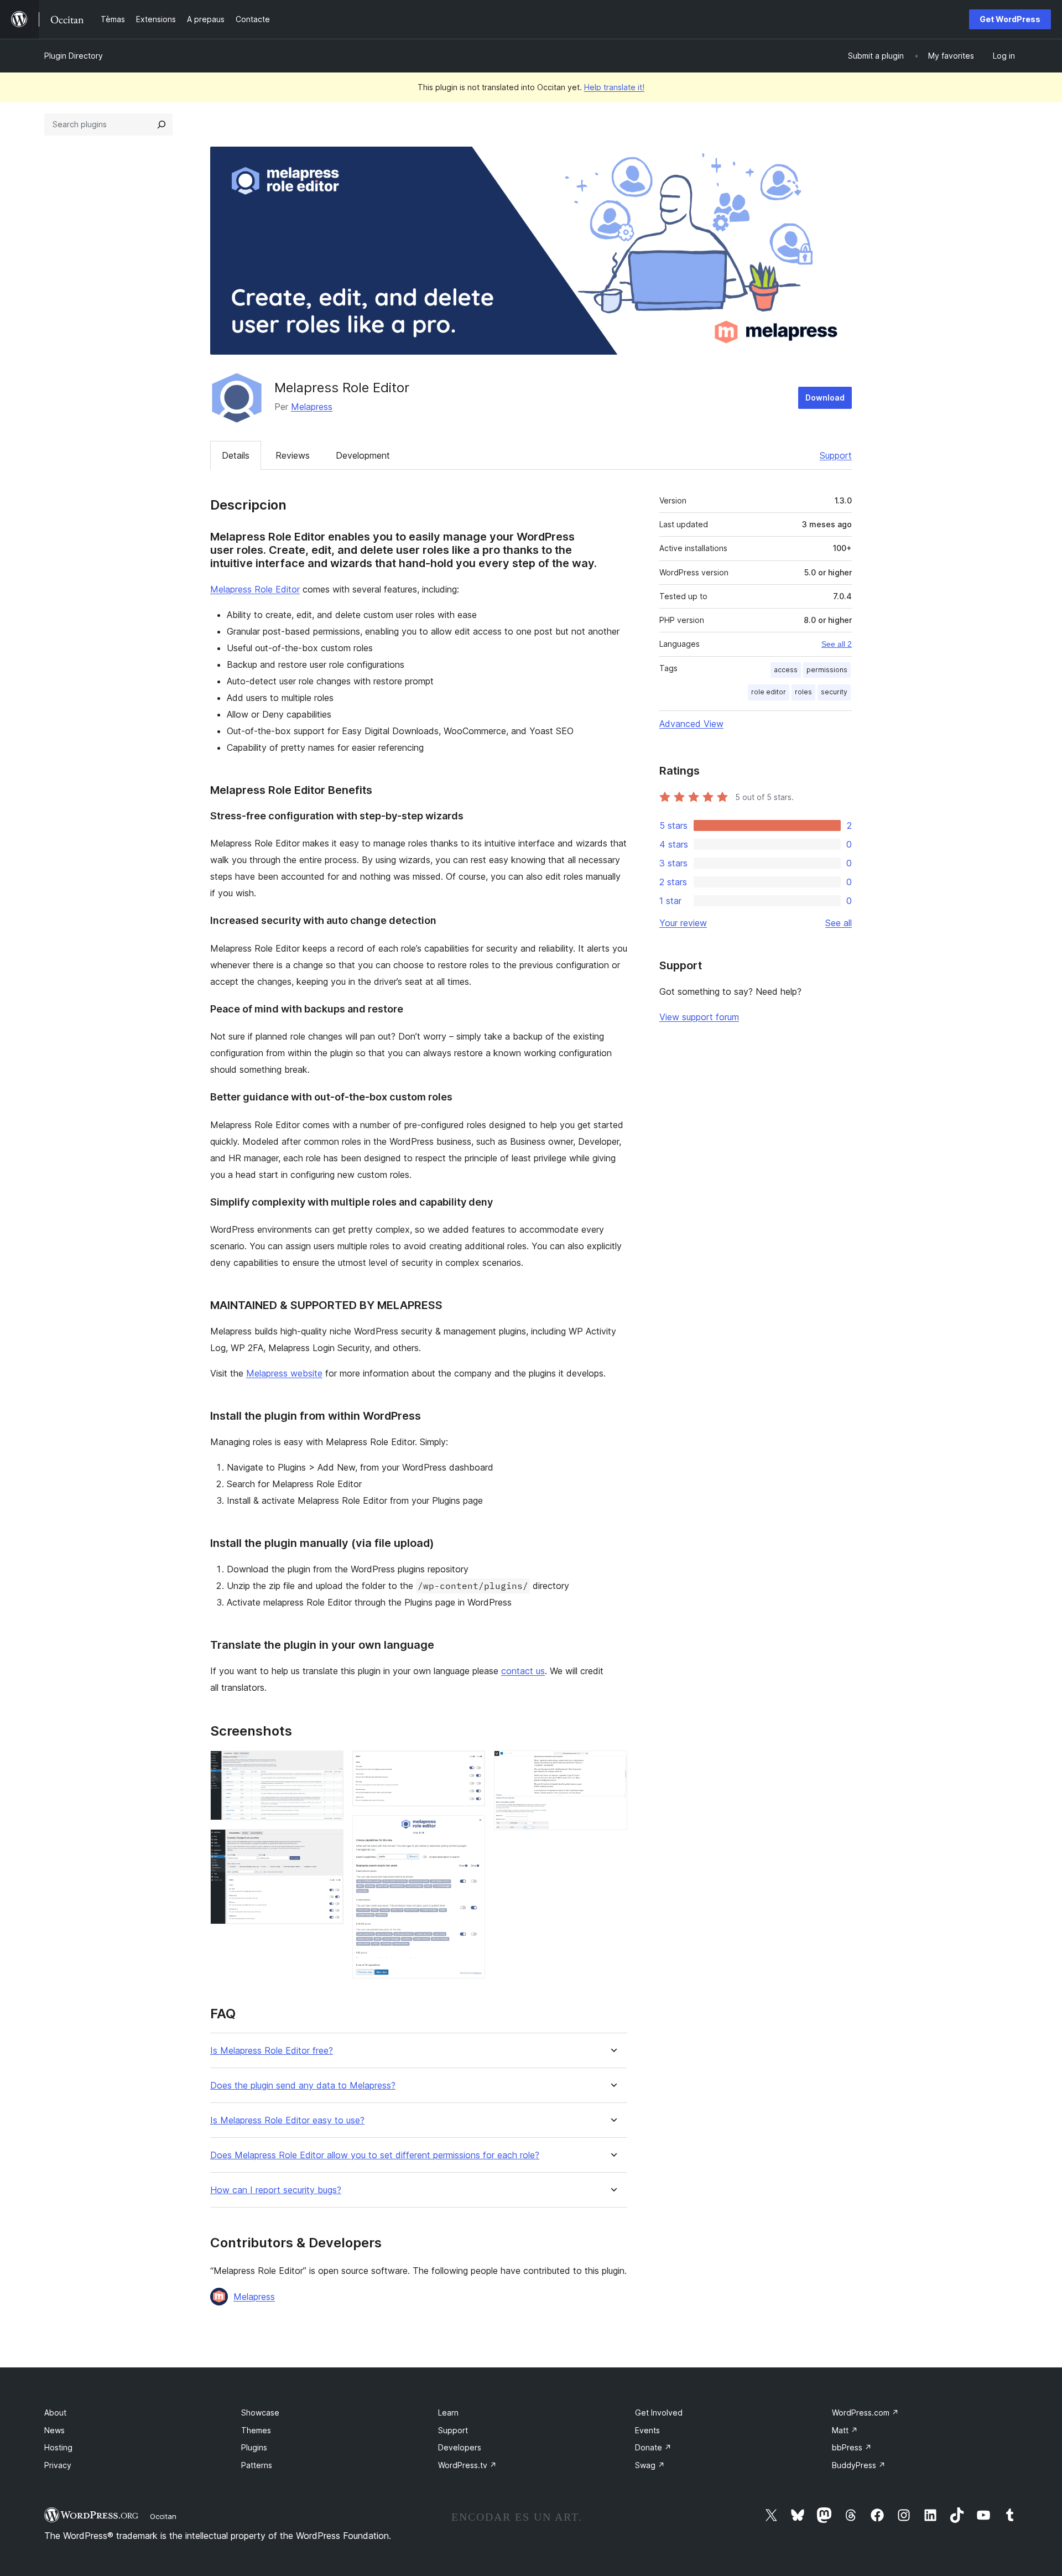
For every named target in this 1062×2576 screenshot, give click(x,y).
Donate (653, 2447)
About (55, 2413)
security (834, 692)
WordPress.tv (467, 2465)
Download (825, 398)
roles (803, 692)
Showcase (260, 2413)
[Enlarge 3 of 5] (470, 1765)
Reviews (293, 455)
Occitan (163, 2516)
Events (647, 2430)
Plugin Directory (74, 56)
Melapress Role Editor (255, 589)
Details (236, 455)
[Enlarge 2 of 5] (329, 1844)
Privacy (58, 2465)
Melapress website (284, 1373)
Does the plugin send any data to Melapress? (303, 2086)
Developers (460, 2447)
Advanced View (691, 724)
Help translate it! (614, 87)
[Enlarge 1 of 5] (329, 1765)
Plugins (254, 2447)
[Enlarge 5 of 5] (612, 1765)
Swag (650, 2465)
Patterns (257, 2465)
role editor (769, 692)
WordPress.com (865, 2413)
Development (363, 455)
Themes (256, 2430)
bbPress (852, 2447)
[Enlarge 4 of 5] (470, 1830)
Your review (683, 923)
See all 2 (837, 644)
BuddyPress (859, 2465)
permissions (827, 670)
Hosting (58, 2447)
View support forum (699, 1017)
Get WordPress (1010, 19)
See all (839, 923)
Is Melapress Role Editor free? (272, 2051)
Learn (448, 2413)
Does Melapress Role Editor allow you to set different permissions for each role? (375, 2155)
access (786, 670)
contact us (523, 1671)
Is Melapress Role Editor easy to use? (287, 2120)
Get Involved (659, 2413)
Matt (845, 2430)
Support (836, 455)
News (54, 2430)
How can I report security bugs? (276, 2190)
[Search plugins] (162, 124)
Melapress (312, 407)
